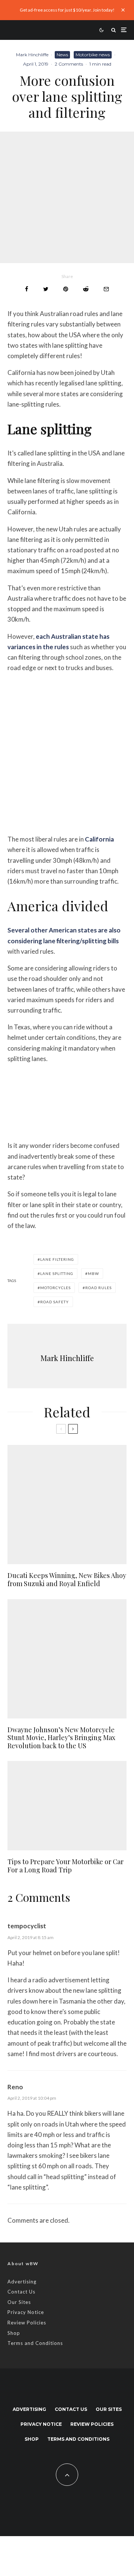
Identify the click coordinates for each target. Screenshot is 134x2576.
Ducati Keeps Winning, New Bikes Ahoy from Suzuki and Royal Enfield (67, 1580)
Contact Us (21, 2292)
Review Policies (27, 2323)
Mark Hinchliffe (32, 55)
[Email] (106, 289)
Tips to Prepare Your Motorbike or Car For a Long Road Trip (66, 1866)
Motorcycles (55, 1288)
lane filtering (57, 1259)
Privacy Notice (26, 2312)
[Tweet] (46, 289)
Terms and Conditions (35, 2343)
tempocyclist (27, 1926)
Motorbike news (93, 55)
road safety (55, 1302)
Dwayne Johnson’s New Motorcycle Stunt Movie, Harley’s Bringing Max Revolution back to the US (61, 1738)
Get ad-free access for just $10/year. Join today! (67, 10)
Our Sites (19, 2302)
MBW (93, 1273)
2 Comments (69, 64)
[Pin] (66, 289)
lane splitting (57, 1273)
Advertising (22, 2282)
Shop (14, 2333)
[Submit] (86, 289)
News (62, 55)
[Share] (27, 289)
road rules (98, 1288)
